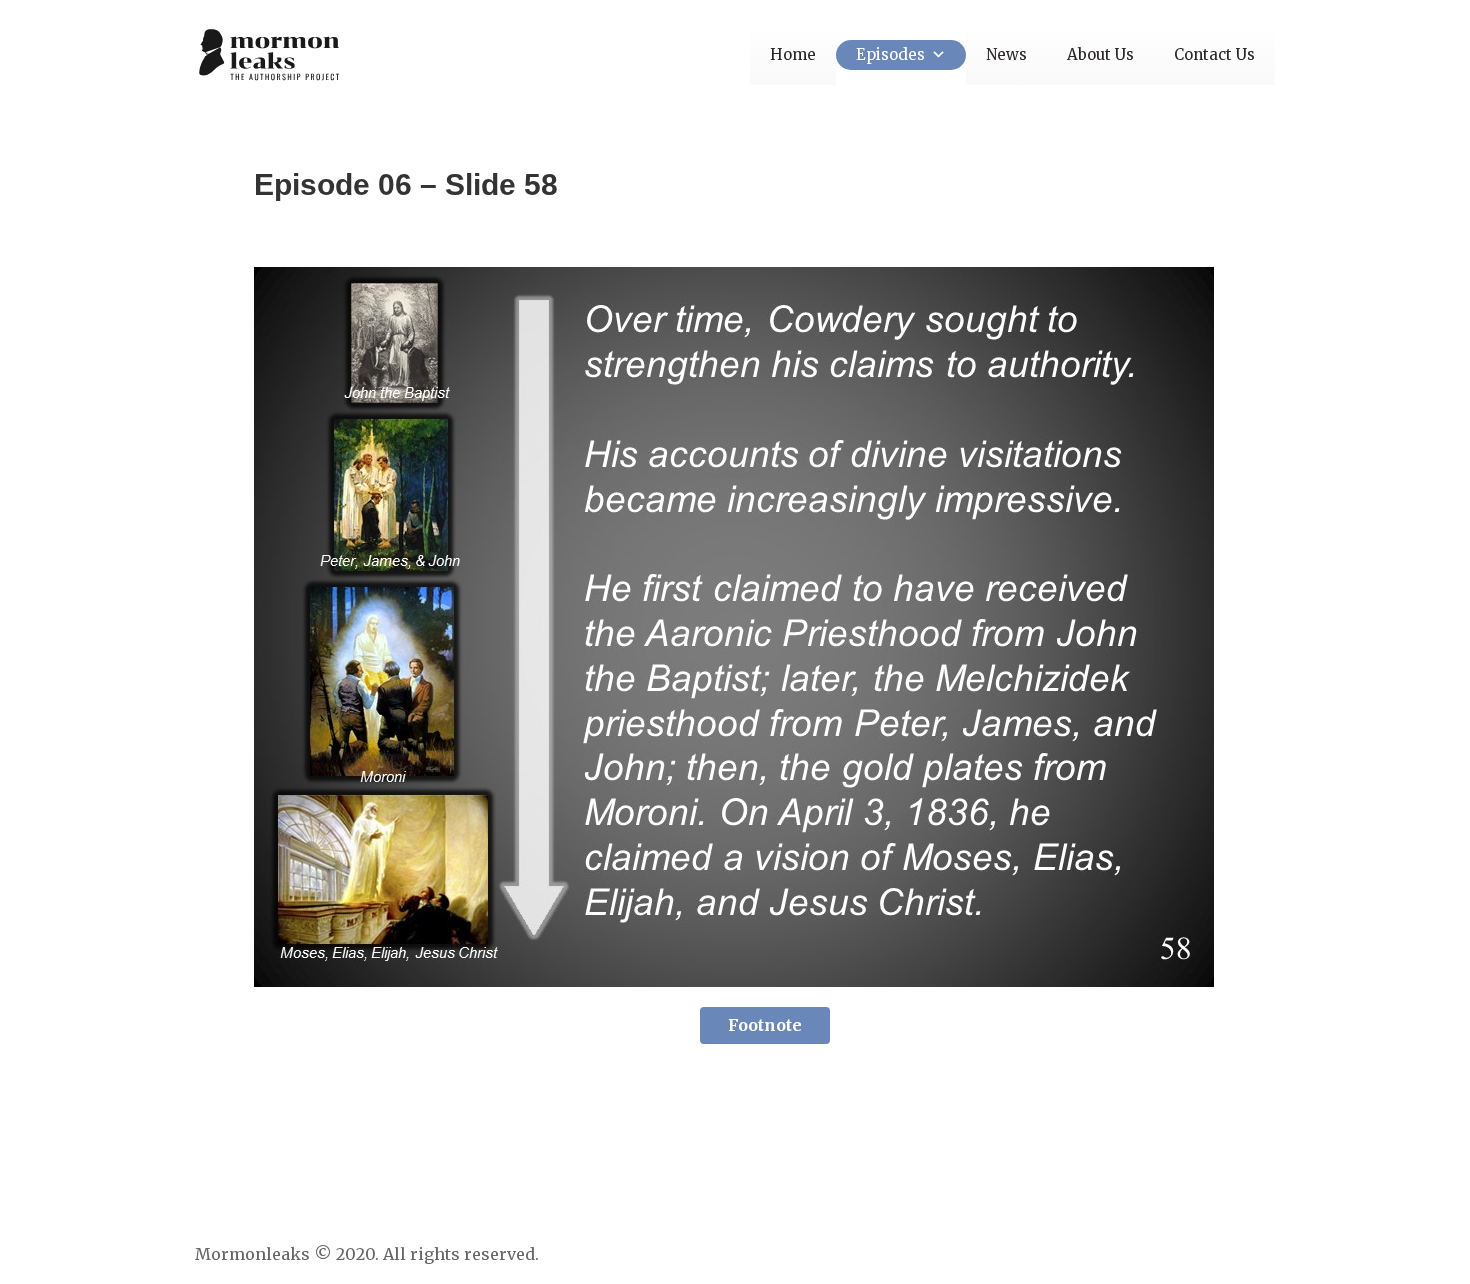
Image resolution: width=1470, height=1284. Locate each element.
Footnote (765, 1025)
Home (793, 54)
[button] (935, 54)
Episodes (890, 54)
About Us (1100, 54)
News (1006, 54)
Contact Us (1214, 54)
